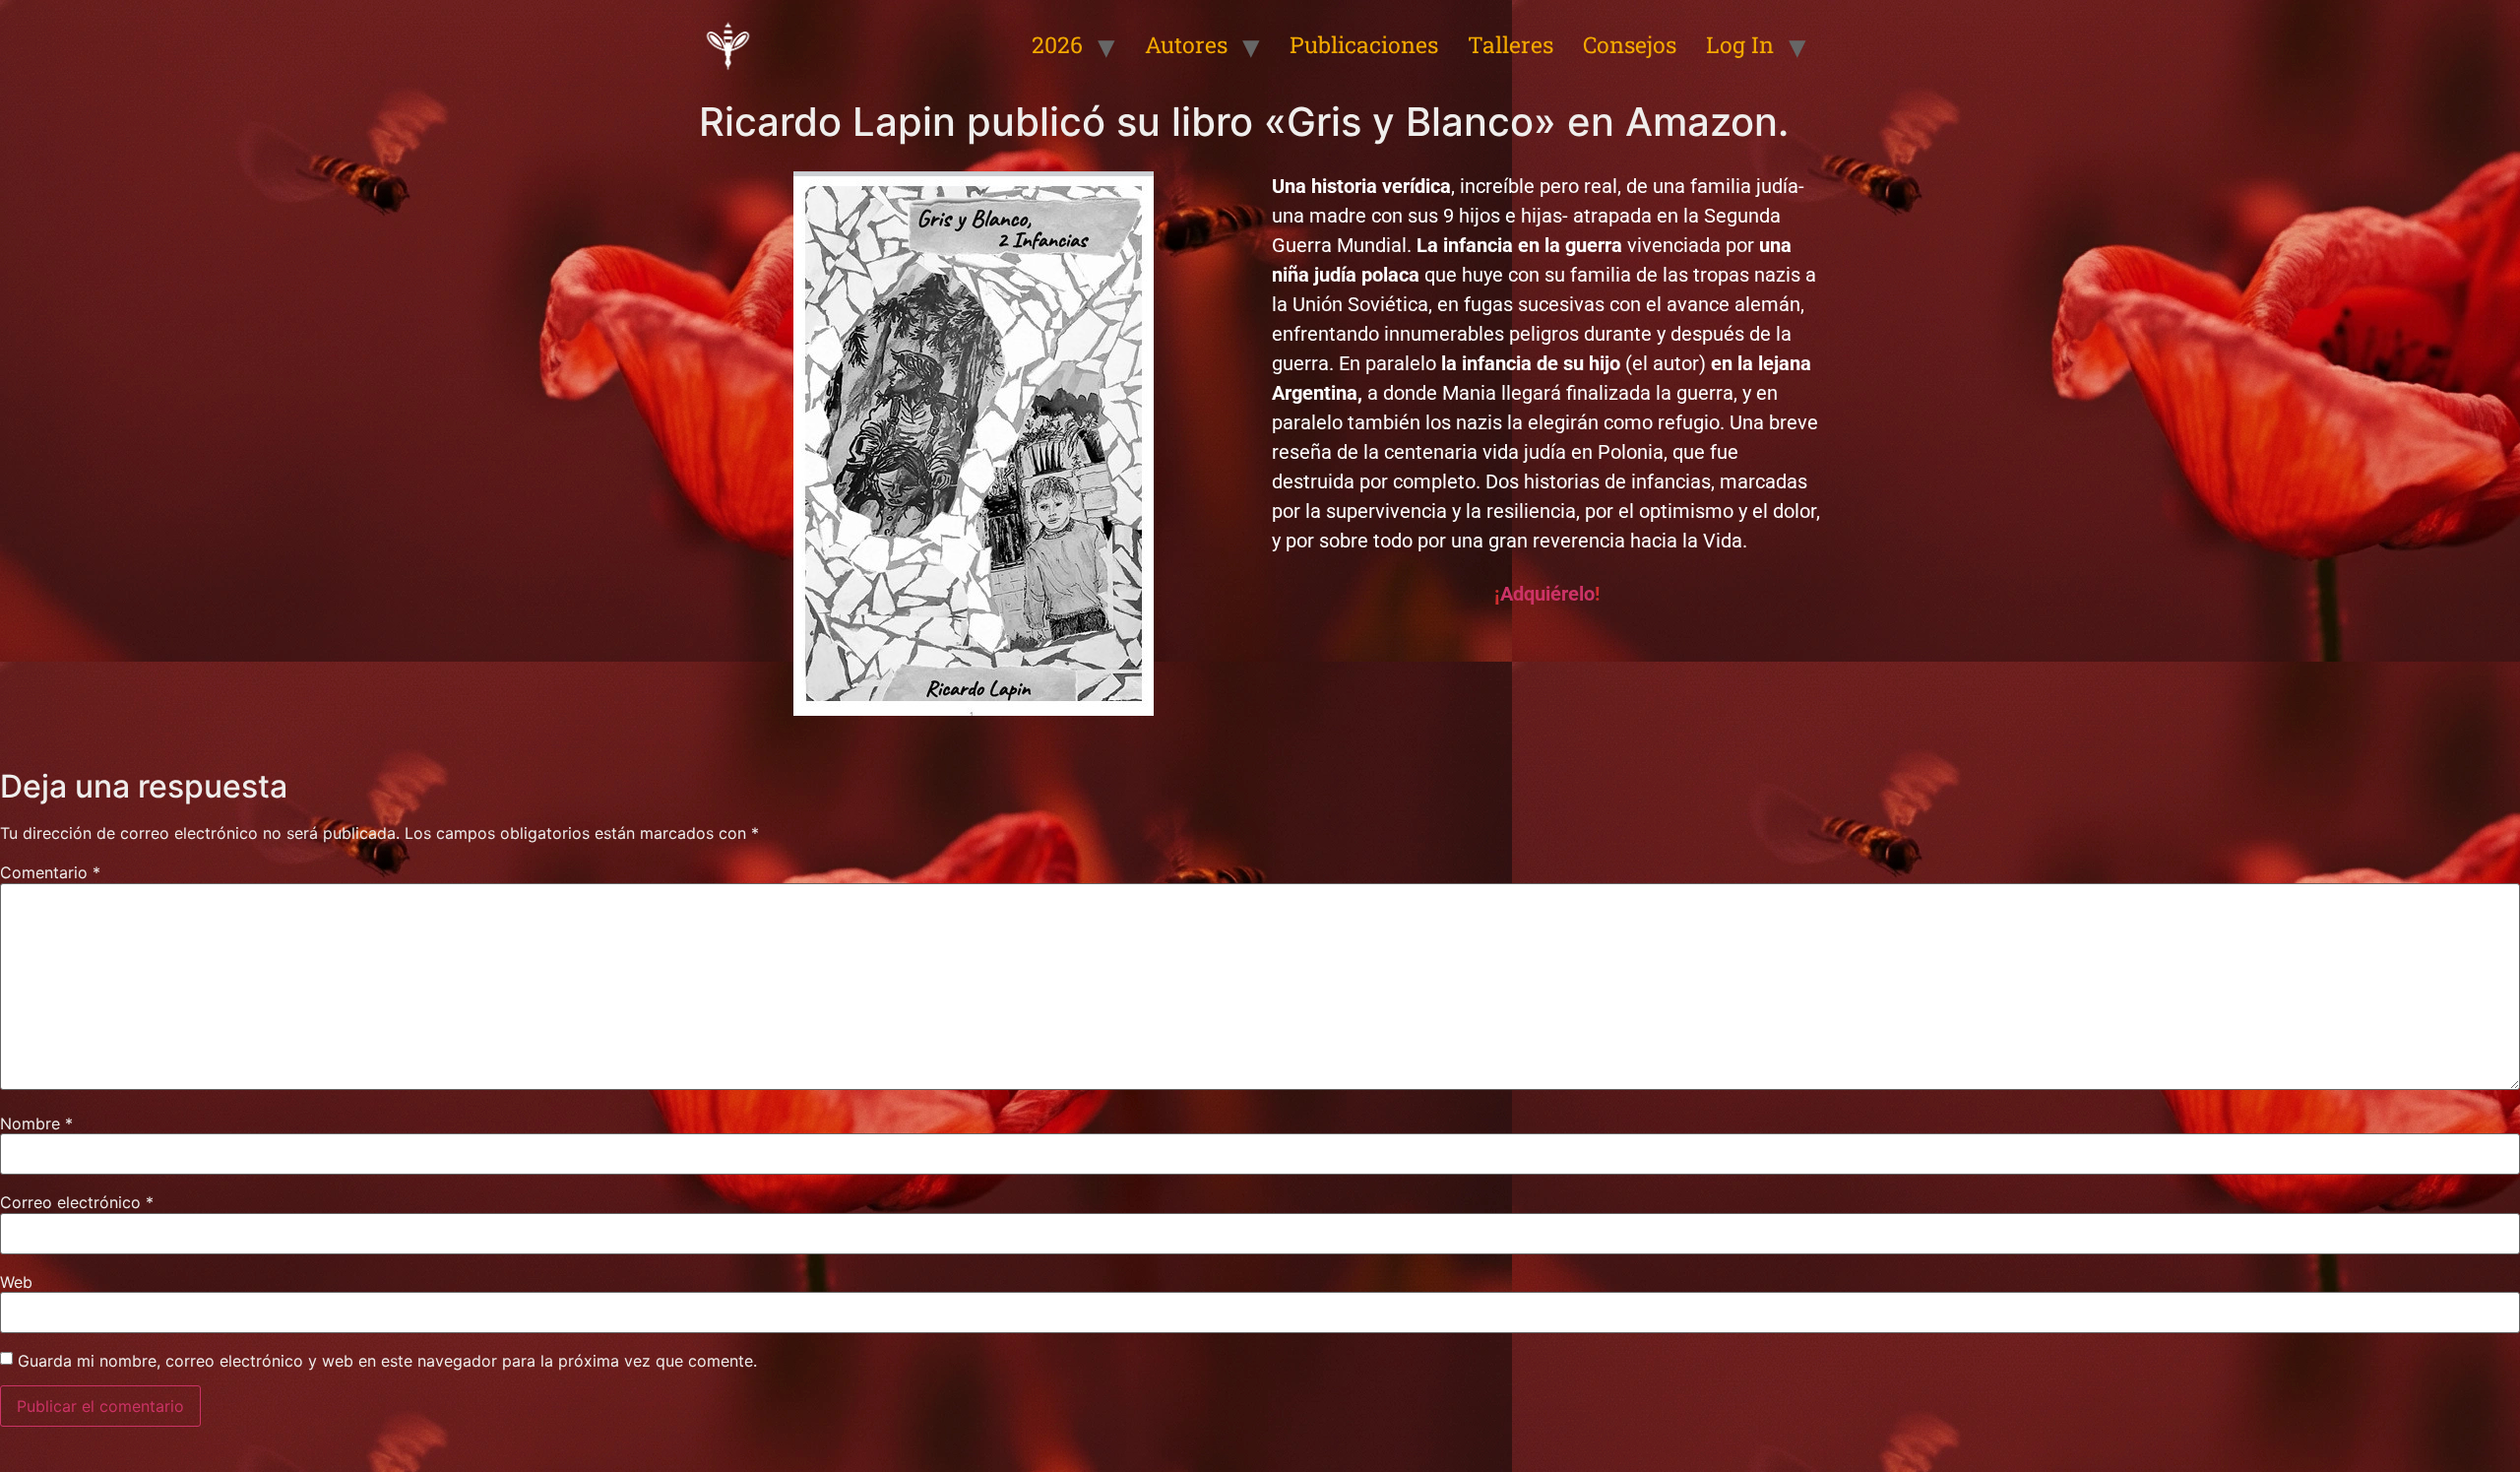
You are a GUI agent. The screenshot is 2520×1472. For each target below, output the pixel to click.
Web (16, 1282)
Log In (1740, 44)
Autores (1186, 44)
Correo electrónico (77, 1202)
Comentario (50, 872)
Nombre (36, 1123)
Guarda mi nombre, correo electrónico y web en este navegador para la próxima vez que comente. (387, 1361)
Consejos (1630, 44)
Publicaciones (1364, 44)
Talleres (1511, 44)
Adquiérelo (1547, 594)
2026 (1057, 44)
